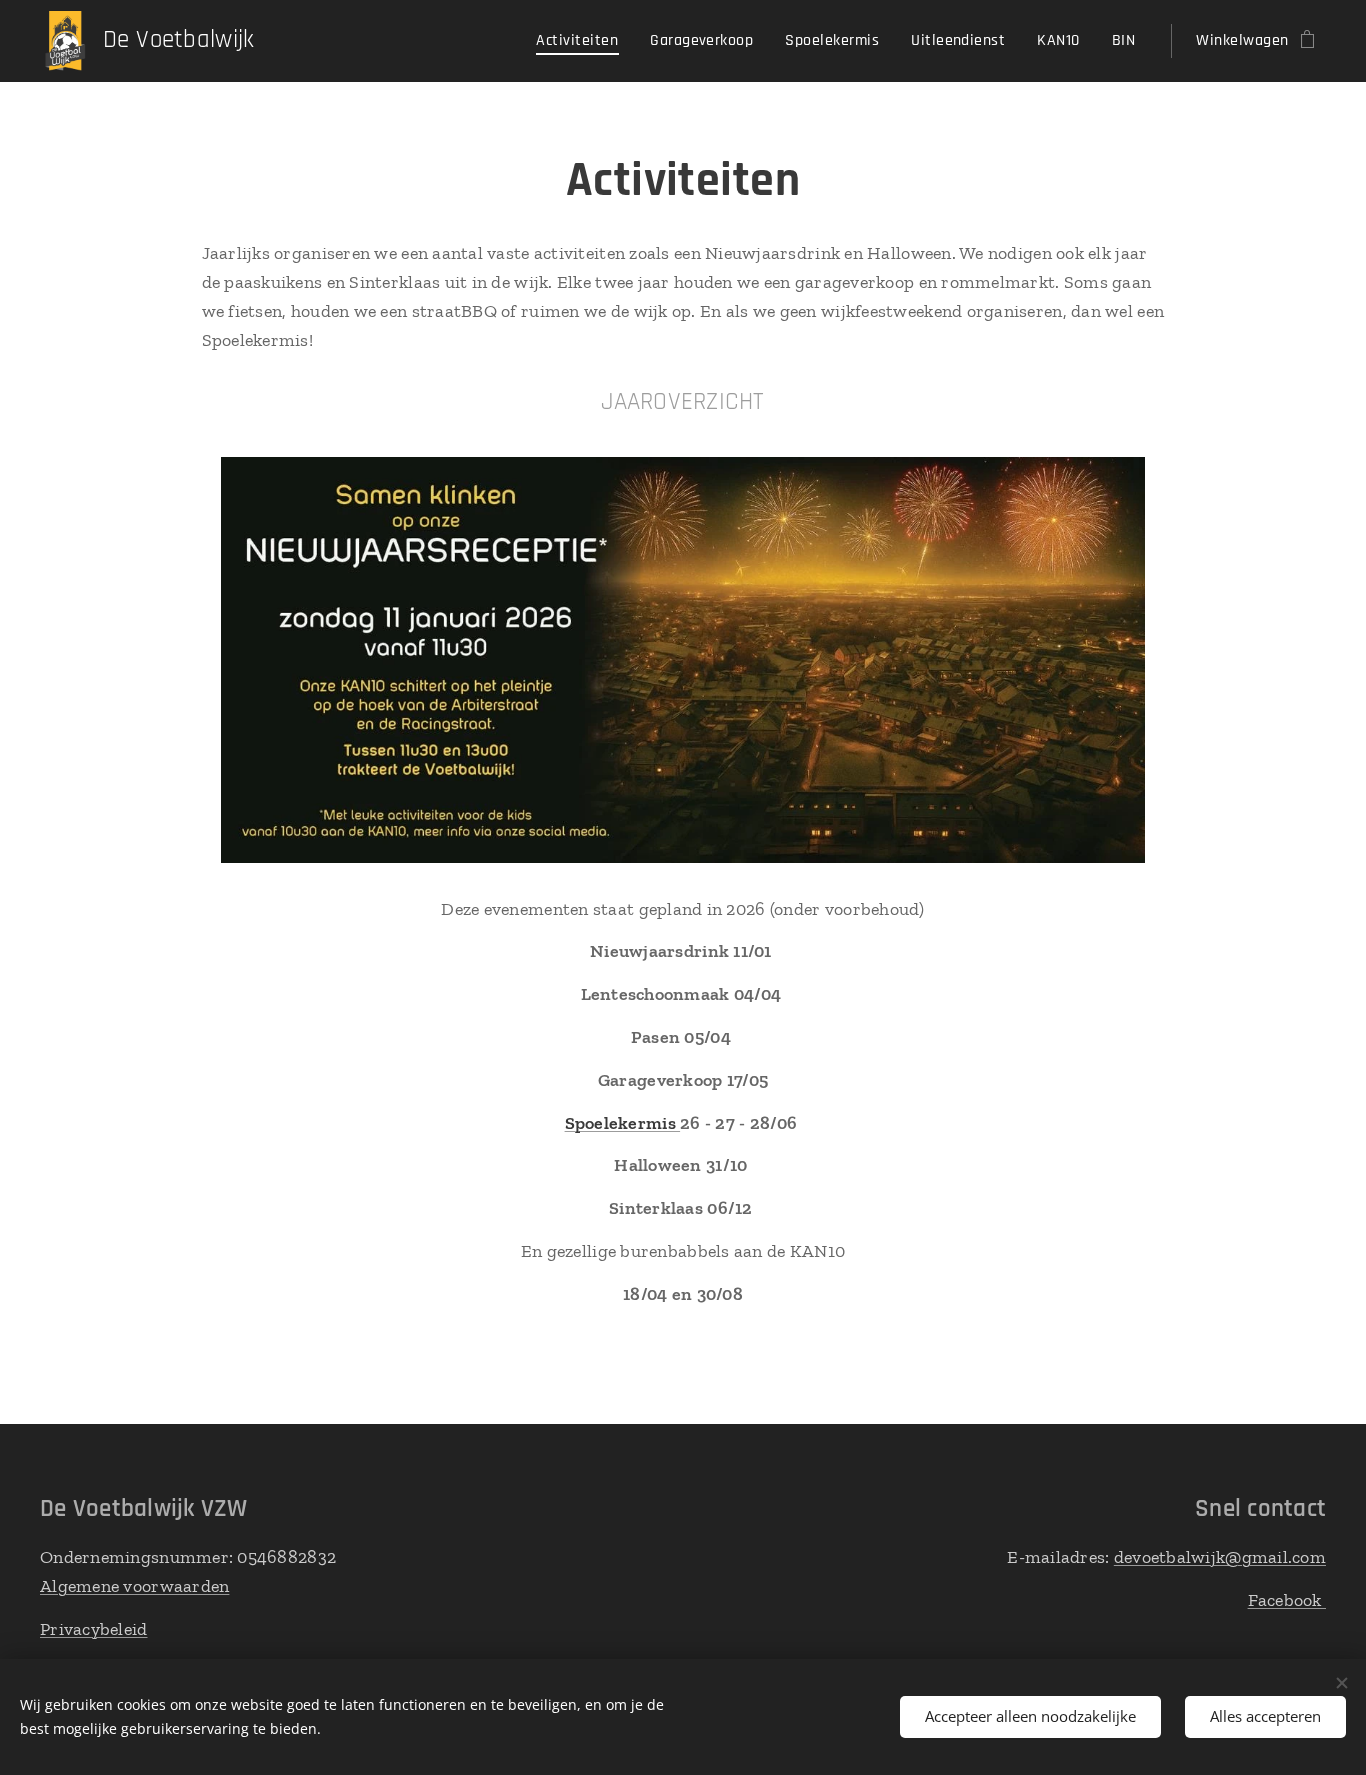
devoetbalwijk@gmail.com (1220, 1557)
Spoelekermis (623, 1123)
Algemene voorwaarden (134, 1586)
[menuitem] (582, 41)
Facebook (1287, 1600)
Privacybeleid (94, 1629)
